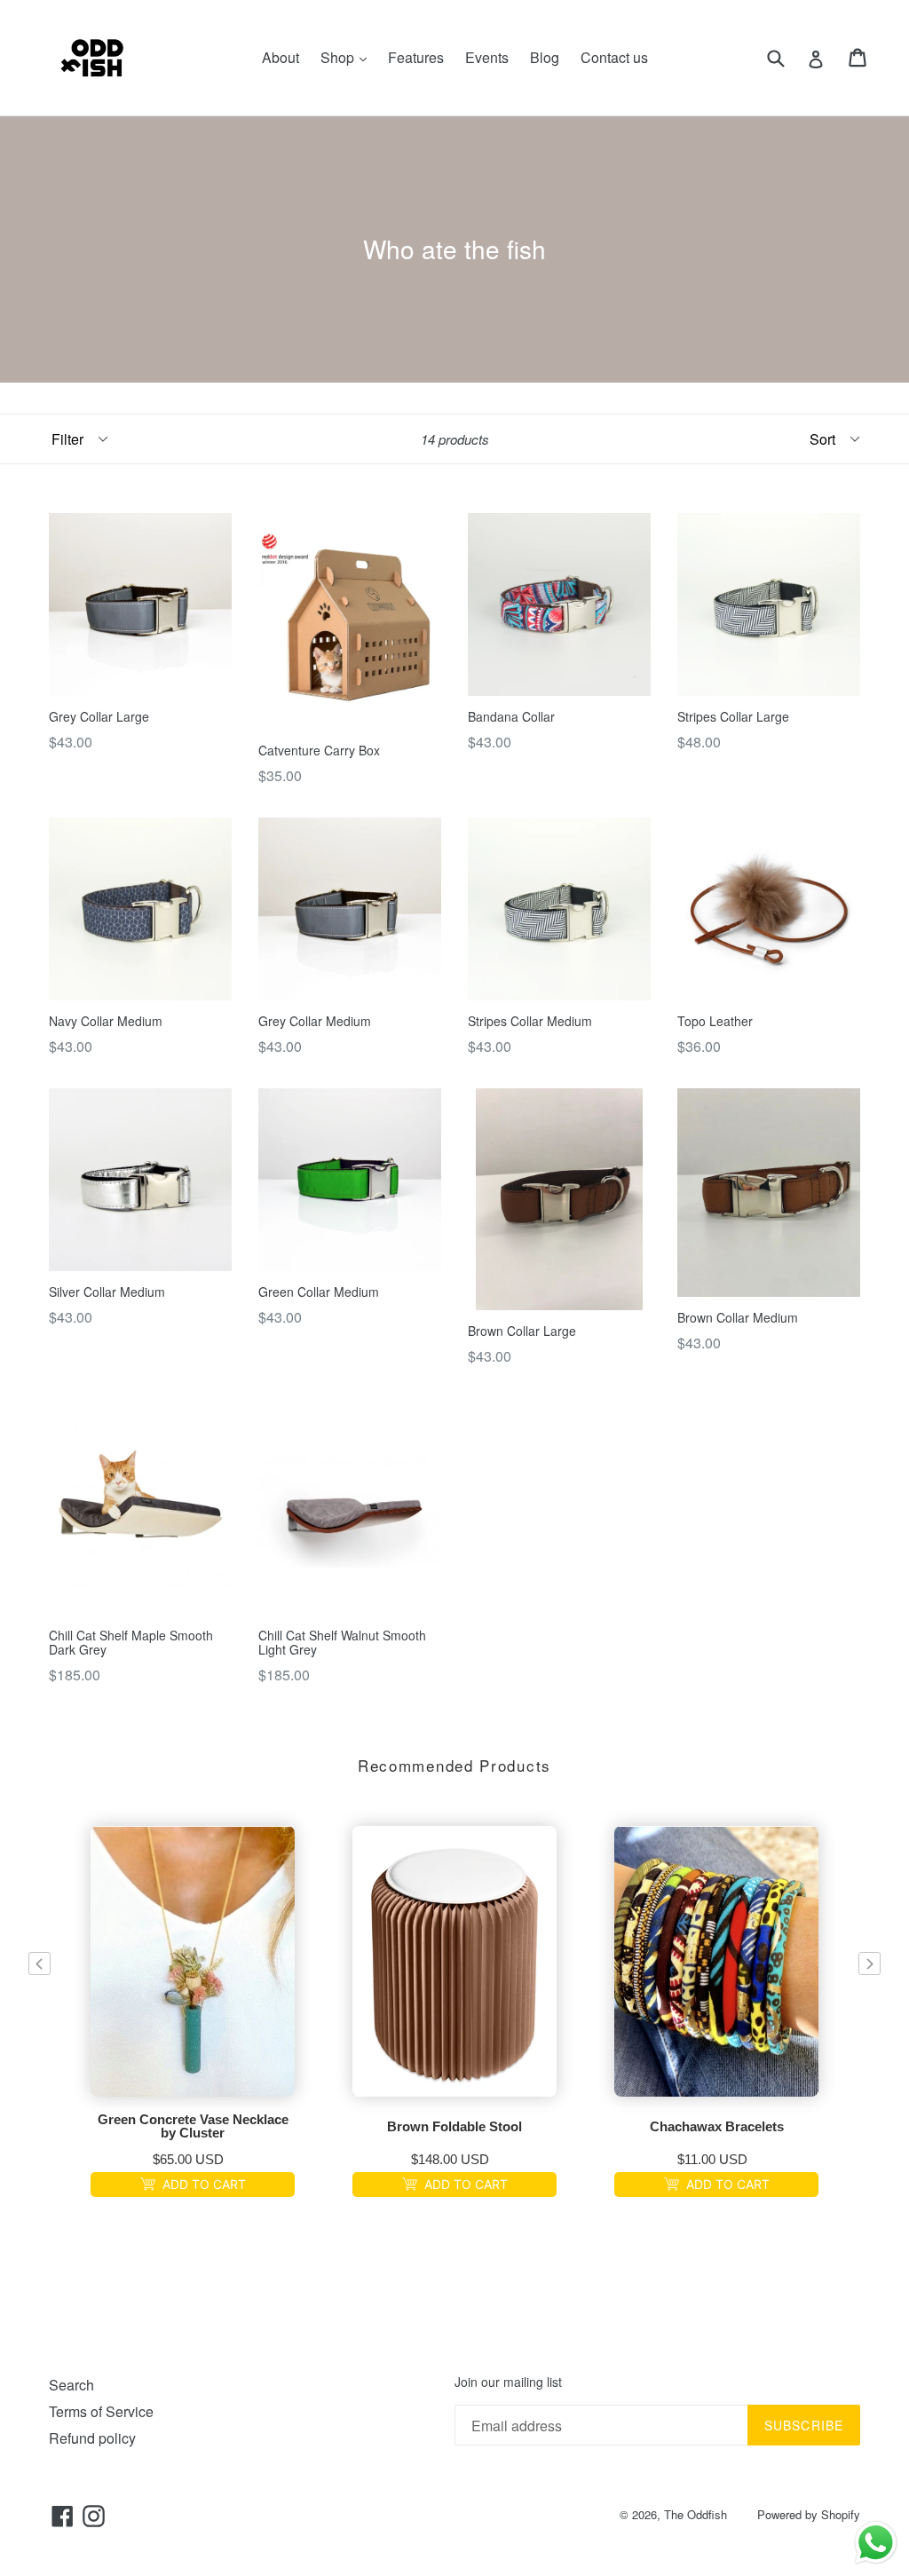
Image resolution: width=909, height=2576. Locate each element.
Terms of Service (101, 2411)
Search (71, 2385)
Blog (545, 57)
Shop (348, 57)
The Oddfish (696, 2514)
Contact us (614, 57)
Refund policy (92, 2438)
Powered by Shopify (809, 2514)
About (281, 57)
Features (416, 57)
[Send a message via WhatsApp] (876, 2543)
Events (487, 57)
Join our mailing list (508, 2382)
